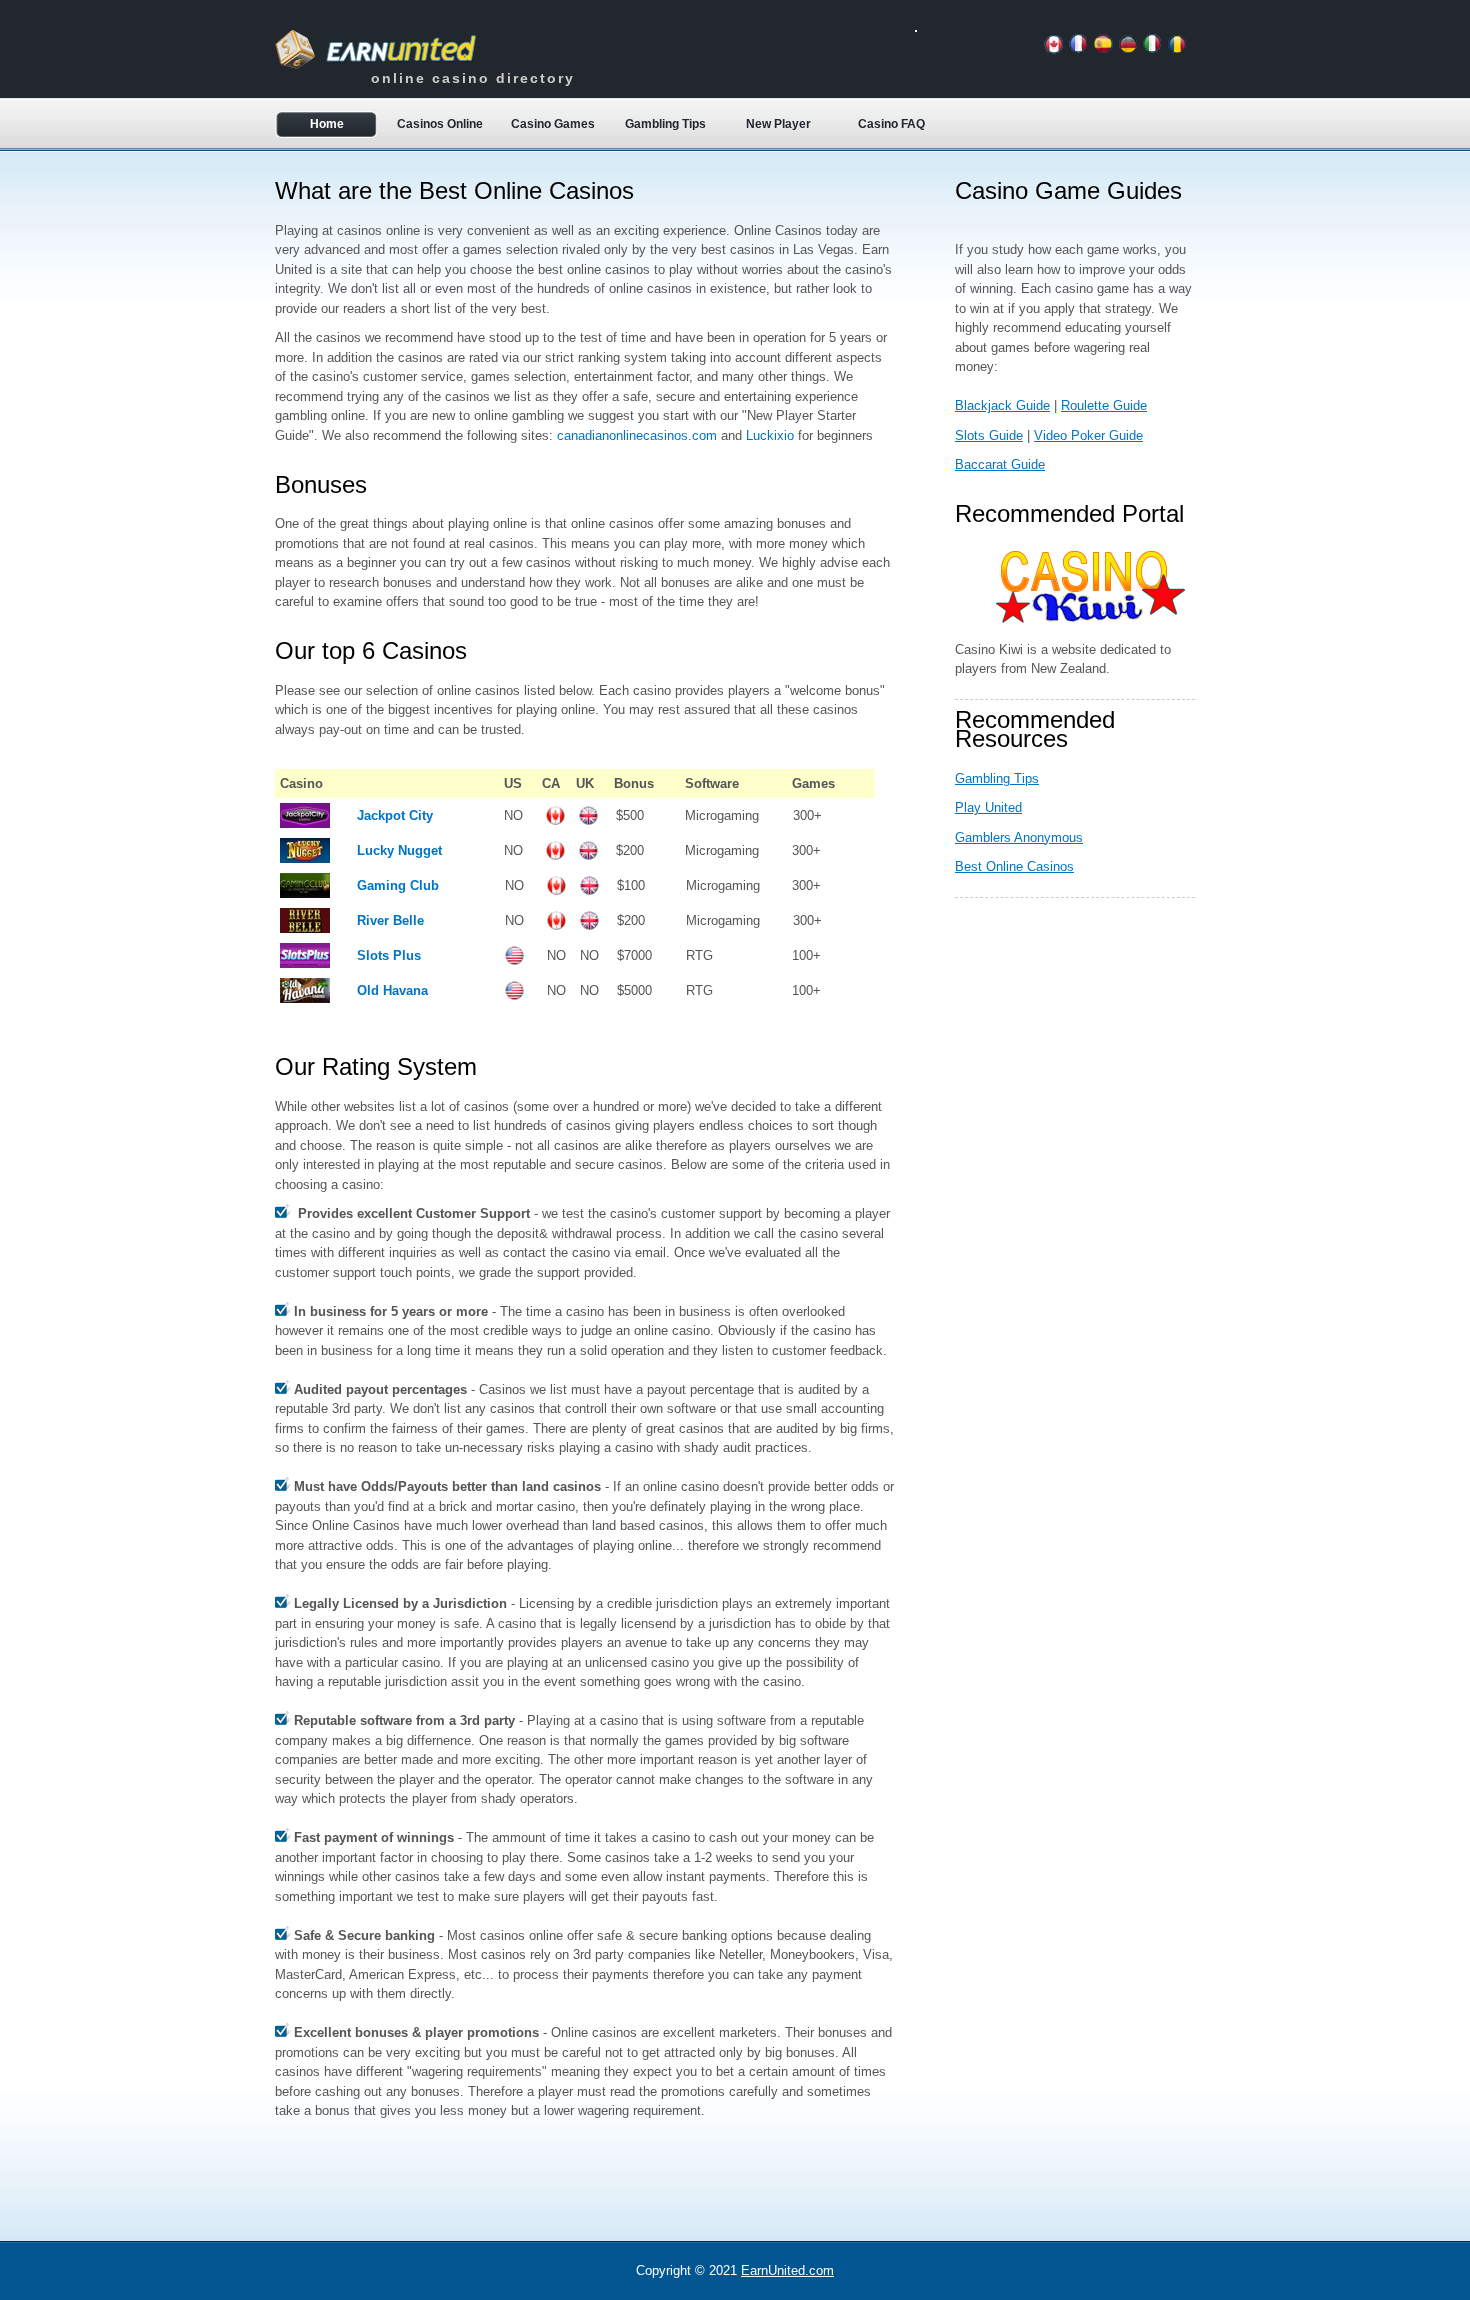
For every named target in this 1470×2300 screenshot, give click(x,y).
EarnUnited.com (787, 2270)
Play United (988, 807)
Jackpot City (395, 815)
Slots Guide (989, 435)
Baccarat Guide (1000, 464)
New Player (778, 124)
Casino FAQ (891, 124)
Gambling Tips (665, 124)
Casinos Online (440, 124)
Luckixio (770, 435)
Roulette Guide (1104, 405)
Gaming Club (398, 885)
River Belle (390, 920)
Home (327, 124)
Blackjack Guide (1002, 405)
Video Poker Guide (1088, 435)
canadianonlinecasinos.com (637, 435)
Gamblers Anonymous (1019, 837)
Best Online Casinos (1014, 866)
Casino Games (553, 124)
